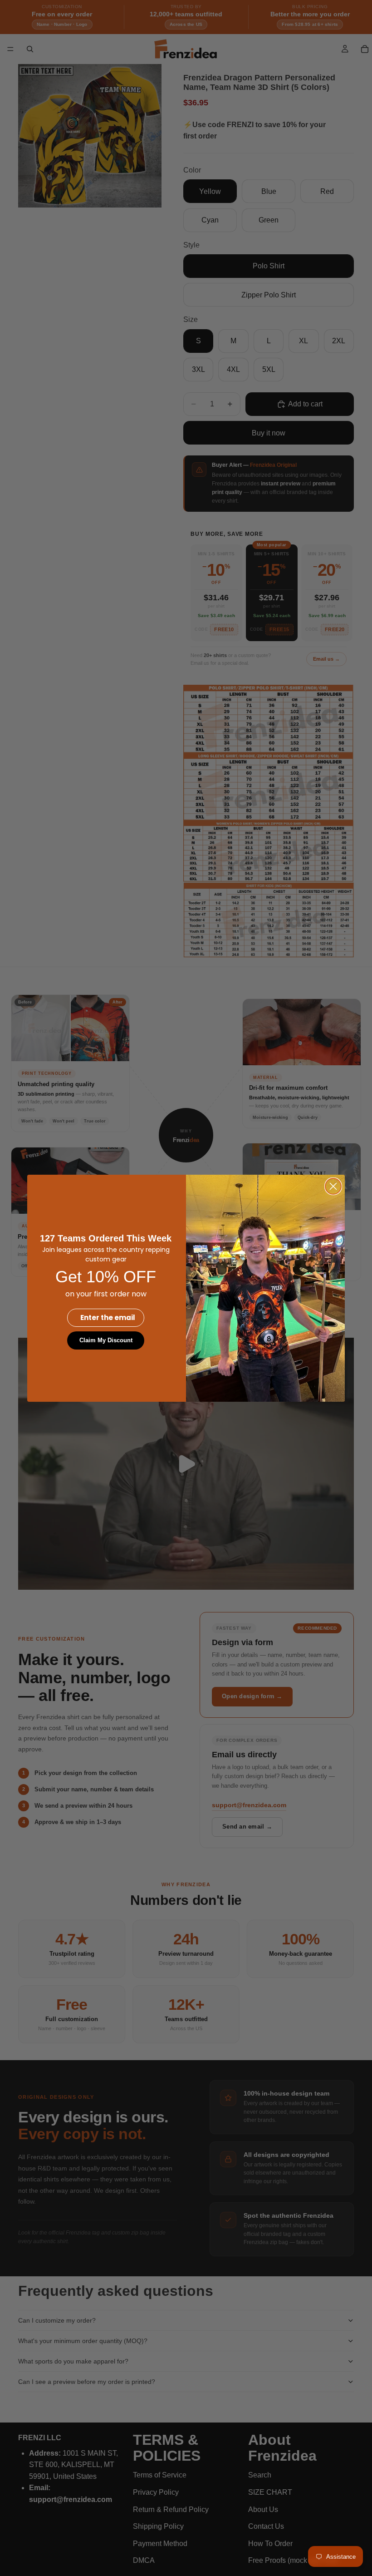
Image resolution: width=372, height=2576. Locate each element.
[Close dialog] (333, 1186)
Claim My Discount (106, 1340)
